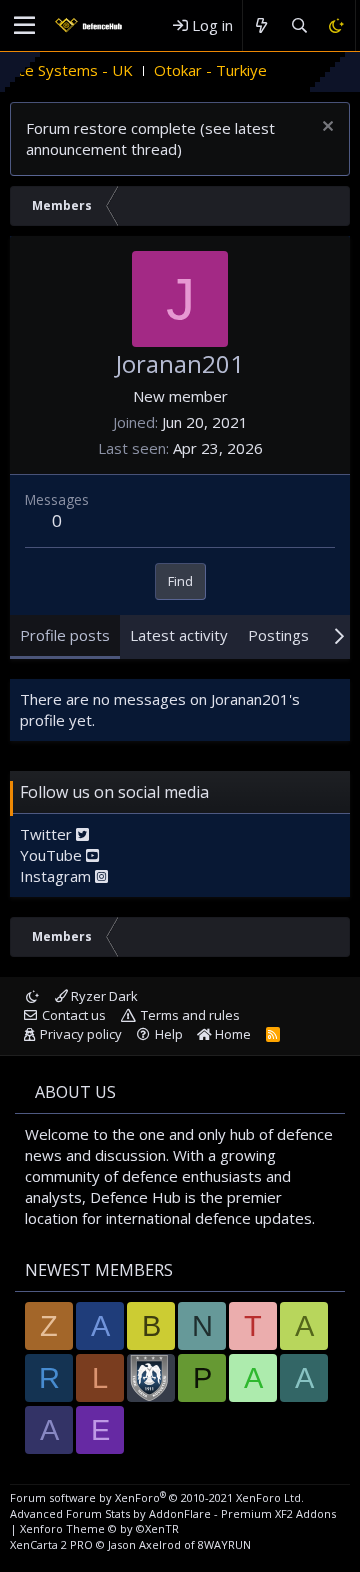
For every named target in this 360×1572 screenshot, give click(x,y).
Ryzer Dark (103, 996)
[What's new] (261, 25)
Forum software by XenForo (157, 1497)
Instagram (57, 876)
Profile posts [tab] (65, 635)
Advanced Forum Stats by (173, 1513)
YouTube (53, 855)
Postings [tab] (278, 635)
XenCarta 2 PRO (51, 1544)
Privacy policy (81, 1034)
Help (169, 1034)
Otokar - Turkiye (196, 70)
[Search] (298, 25)
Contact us (74, 1015)
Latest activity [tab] (179, 635)
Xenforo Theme (99, 1528)
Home (231, 1034)
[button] (24, 26)
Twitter (48, 834)
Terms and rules (190, 1015)
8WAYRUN (224, 1544)
